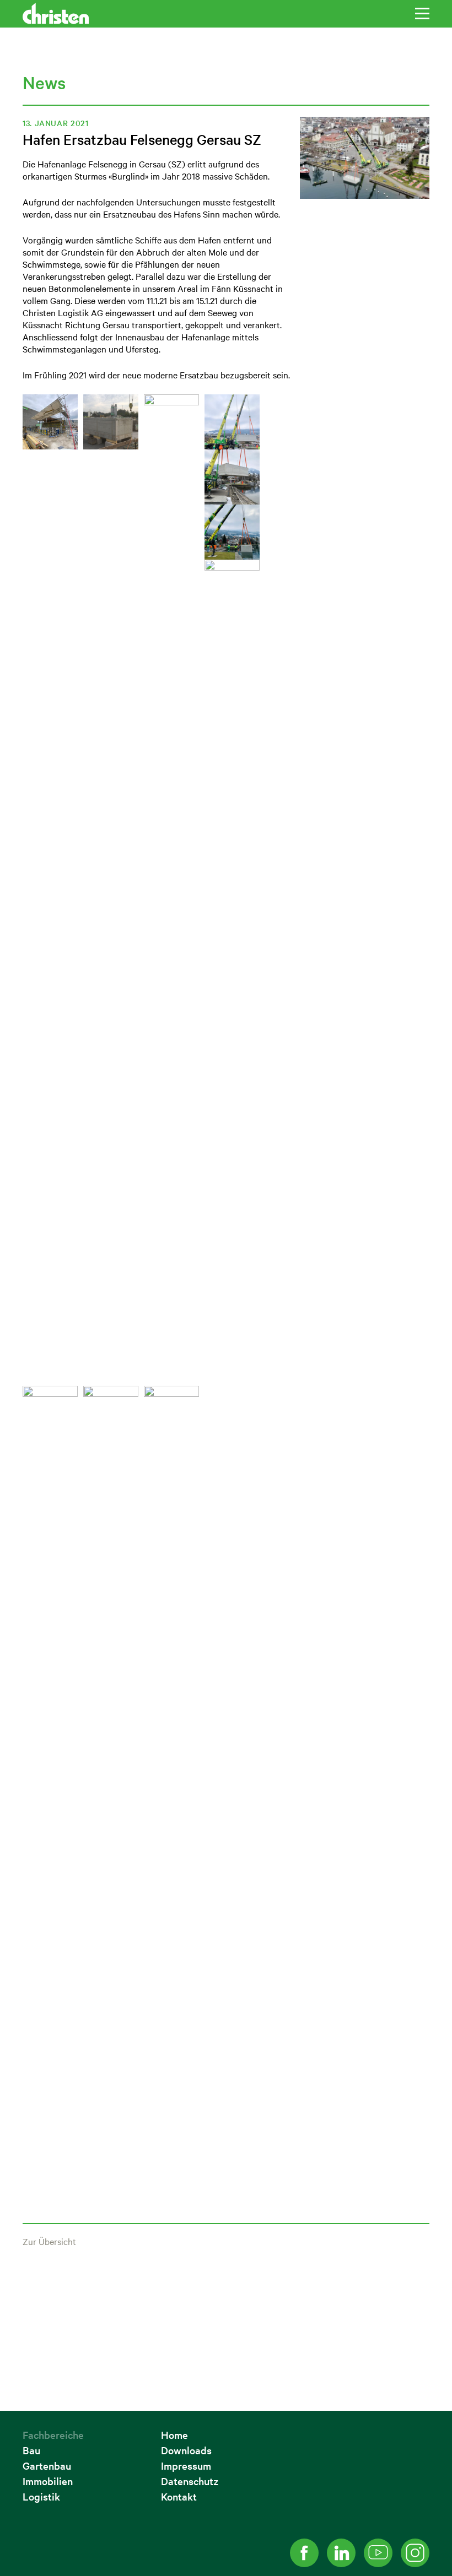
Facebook (304, 2553)
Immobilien (48, 2481)
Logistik (41, 2496)
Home (174, 2435)
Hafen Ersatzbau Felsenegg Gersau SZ (142, 139)
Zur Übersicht (49, 2241)
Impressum (186, 2466)
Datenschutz (190, 2481)
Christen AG (56, 13)
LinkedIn (341, 2553)
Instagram (415, 2553)
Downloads (186, 2450)
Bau (31, 2450)
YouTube (378, 2553)
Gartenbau (47, 2466)
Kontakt (179, 2496)
